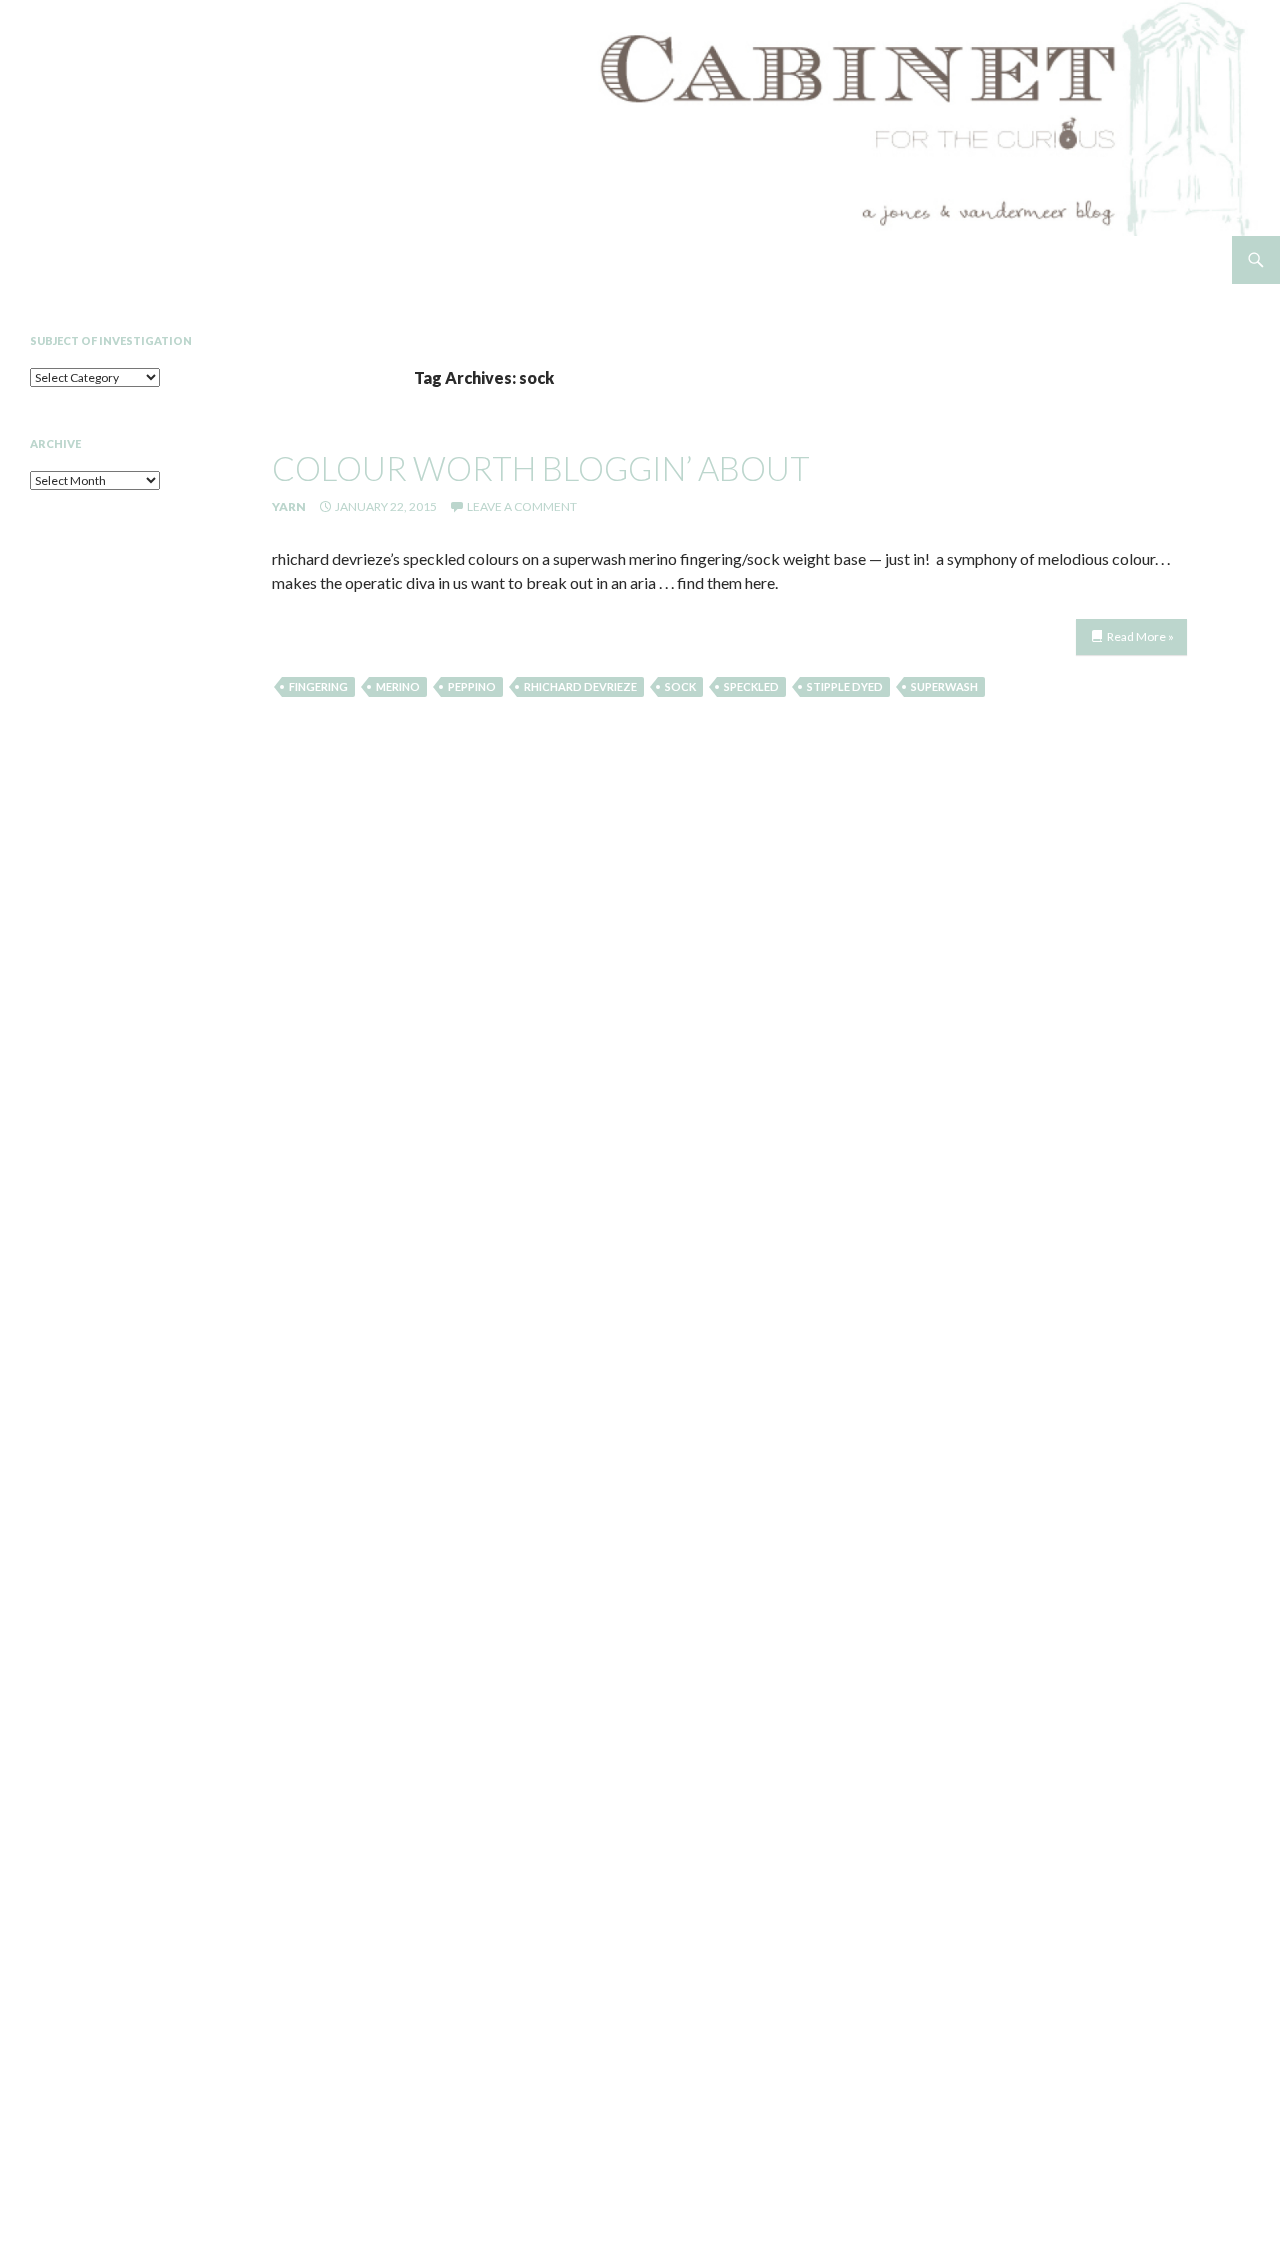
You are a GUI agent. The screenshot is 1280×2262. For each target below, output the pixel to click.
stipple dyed (845, 686)
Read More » (1140, 636)
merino (398, 686)
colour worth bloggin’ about (541, 468)
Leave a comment (522, 506)
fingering (318, 686)
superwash (944, 686)
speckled (751, 686)
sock (680, 686)
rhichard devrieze (580, 686)
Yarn (289, 506)
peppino (472, 686)
